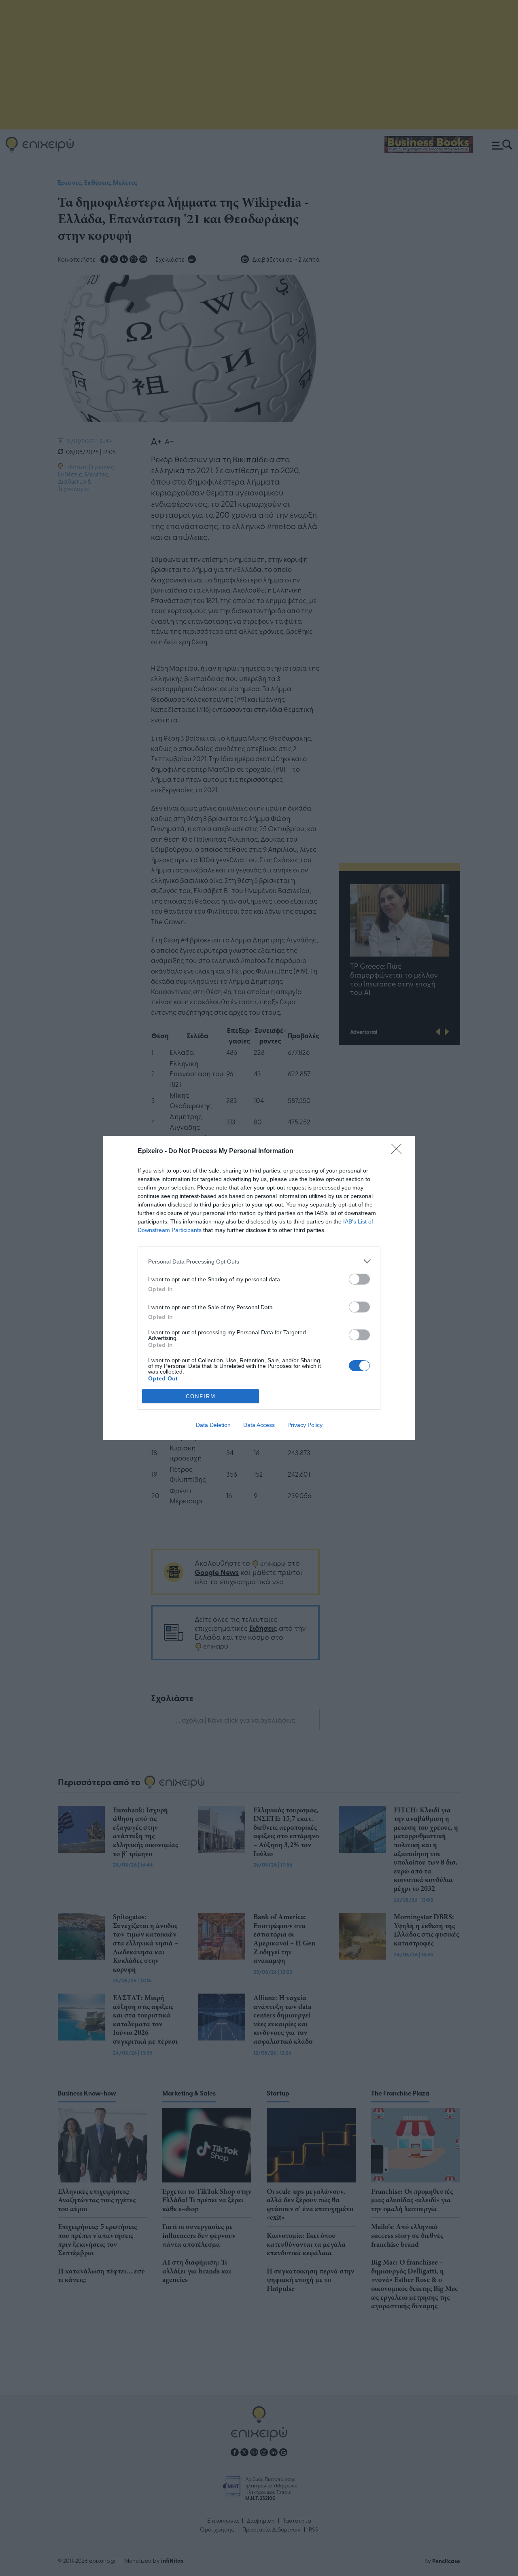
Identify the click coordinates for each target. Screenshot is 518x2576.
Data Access (259, 1425)
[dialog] (259, 1288)
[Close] (399, 1151)
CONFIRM (201, 1396)
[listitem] (259, 1261)
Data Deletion (213, 1425)
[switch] (359, 1279)
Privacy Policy (305, 1425)
